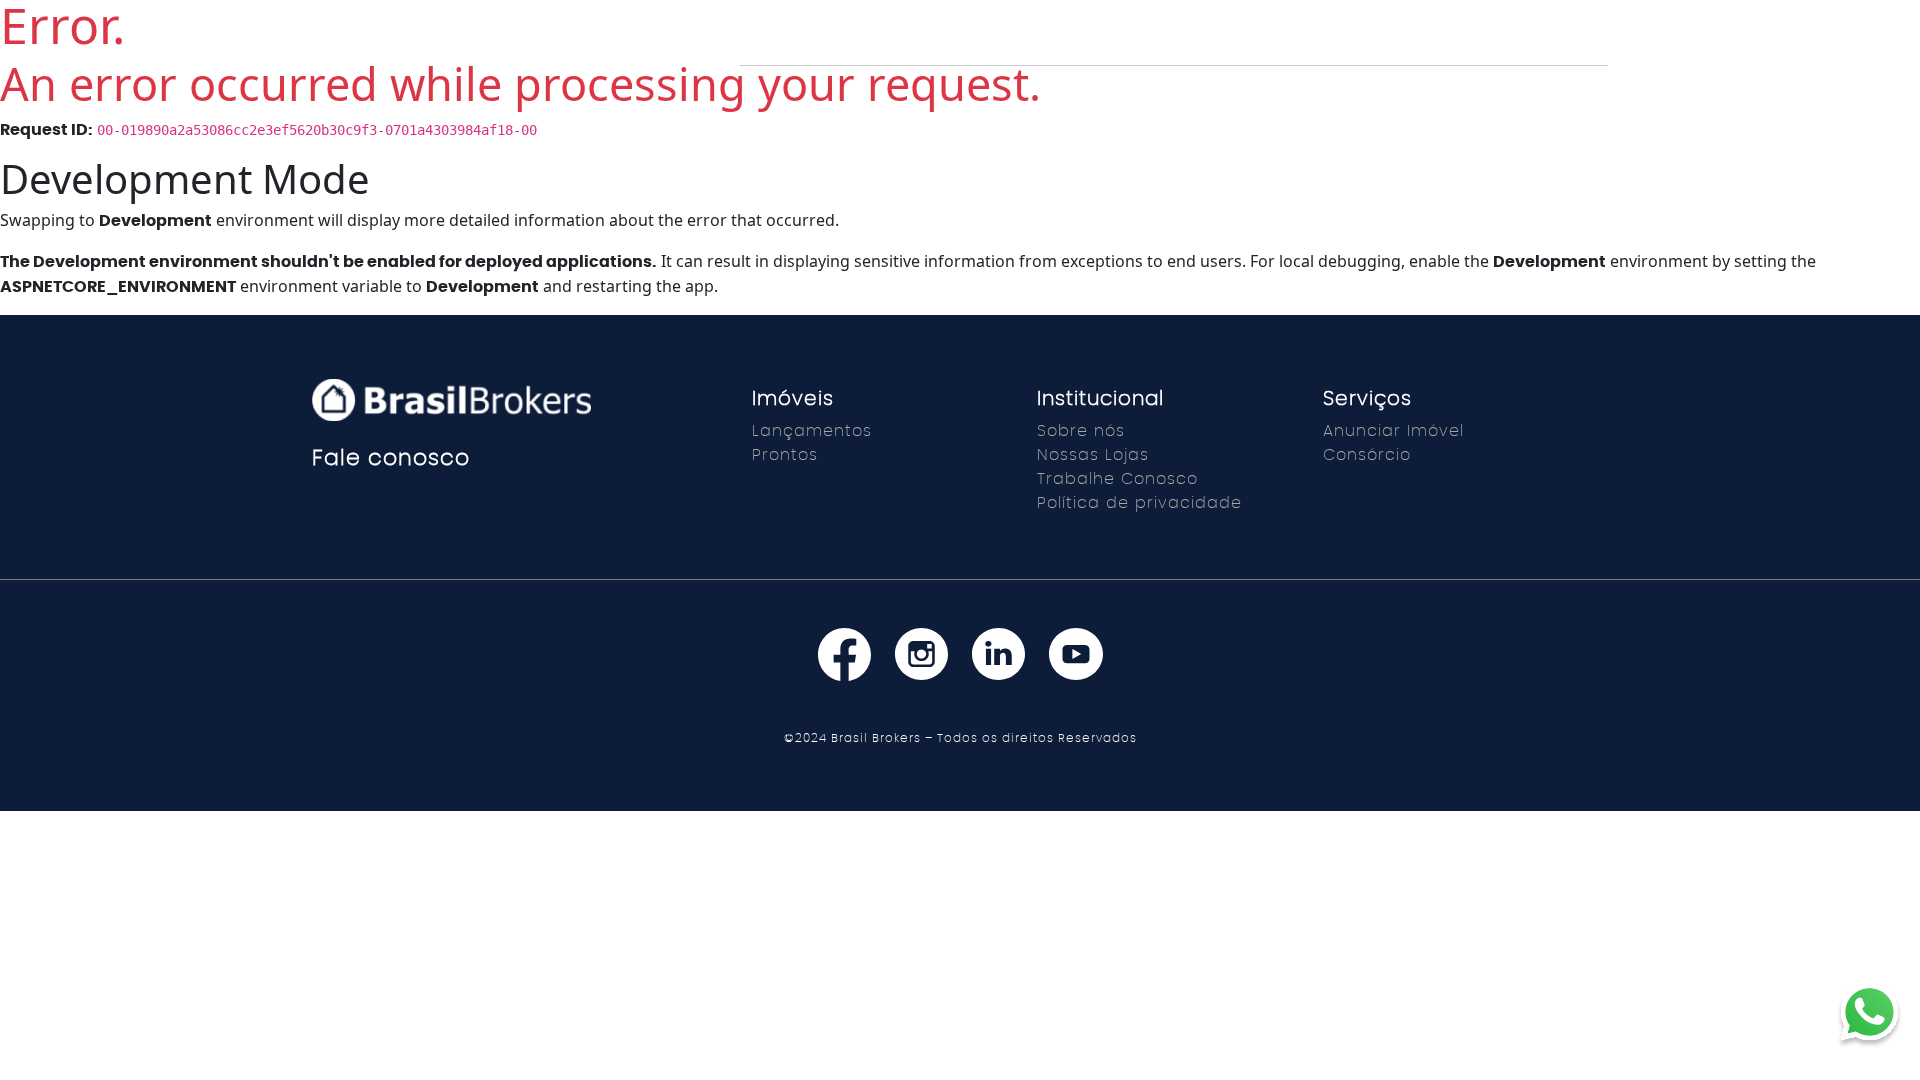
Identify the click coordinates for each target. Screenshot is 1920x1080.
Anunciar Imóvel (1393, 431)
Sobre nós (1081, 431)
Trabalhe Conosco (1117, 479)
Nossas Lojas (1093, 455)
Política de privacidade (1139, 503)
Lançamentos (892, 45)
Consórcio (1550, 45)
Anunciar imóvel (1041, 45)
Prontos (779, 45)
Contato (1449, 45)
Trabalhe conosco (1208, 45)
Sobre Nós (1350, 45)
